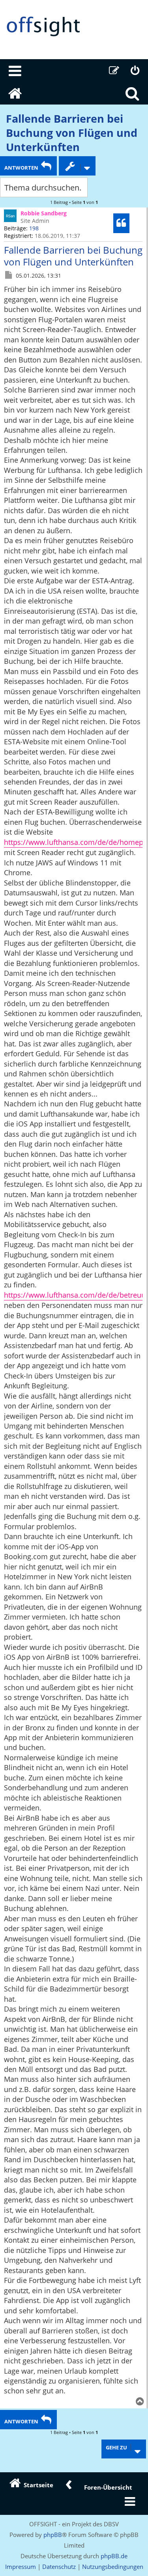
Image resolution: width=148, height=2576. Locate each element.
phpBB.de (114, 2556)
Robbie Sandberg (44, 213)
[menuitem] (15, 71)
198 (34, 228)
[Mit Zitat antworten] (121, 223)
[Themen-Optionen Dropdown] (77, 166)
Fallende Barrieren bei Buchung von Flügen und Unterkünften (72, 133)
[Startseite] (74, 27)
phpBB (53, 2535)
